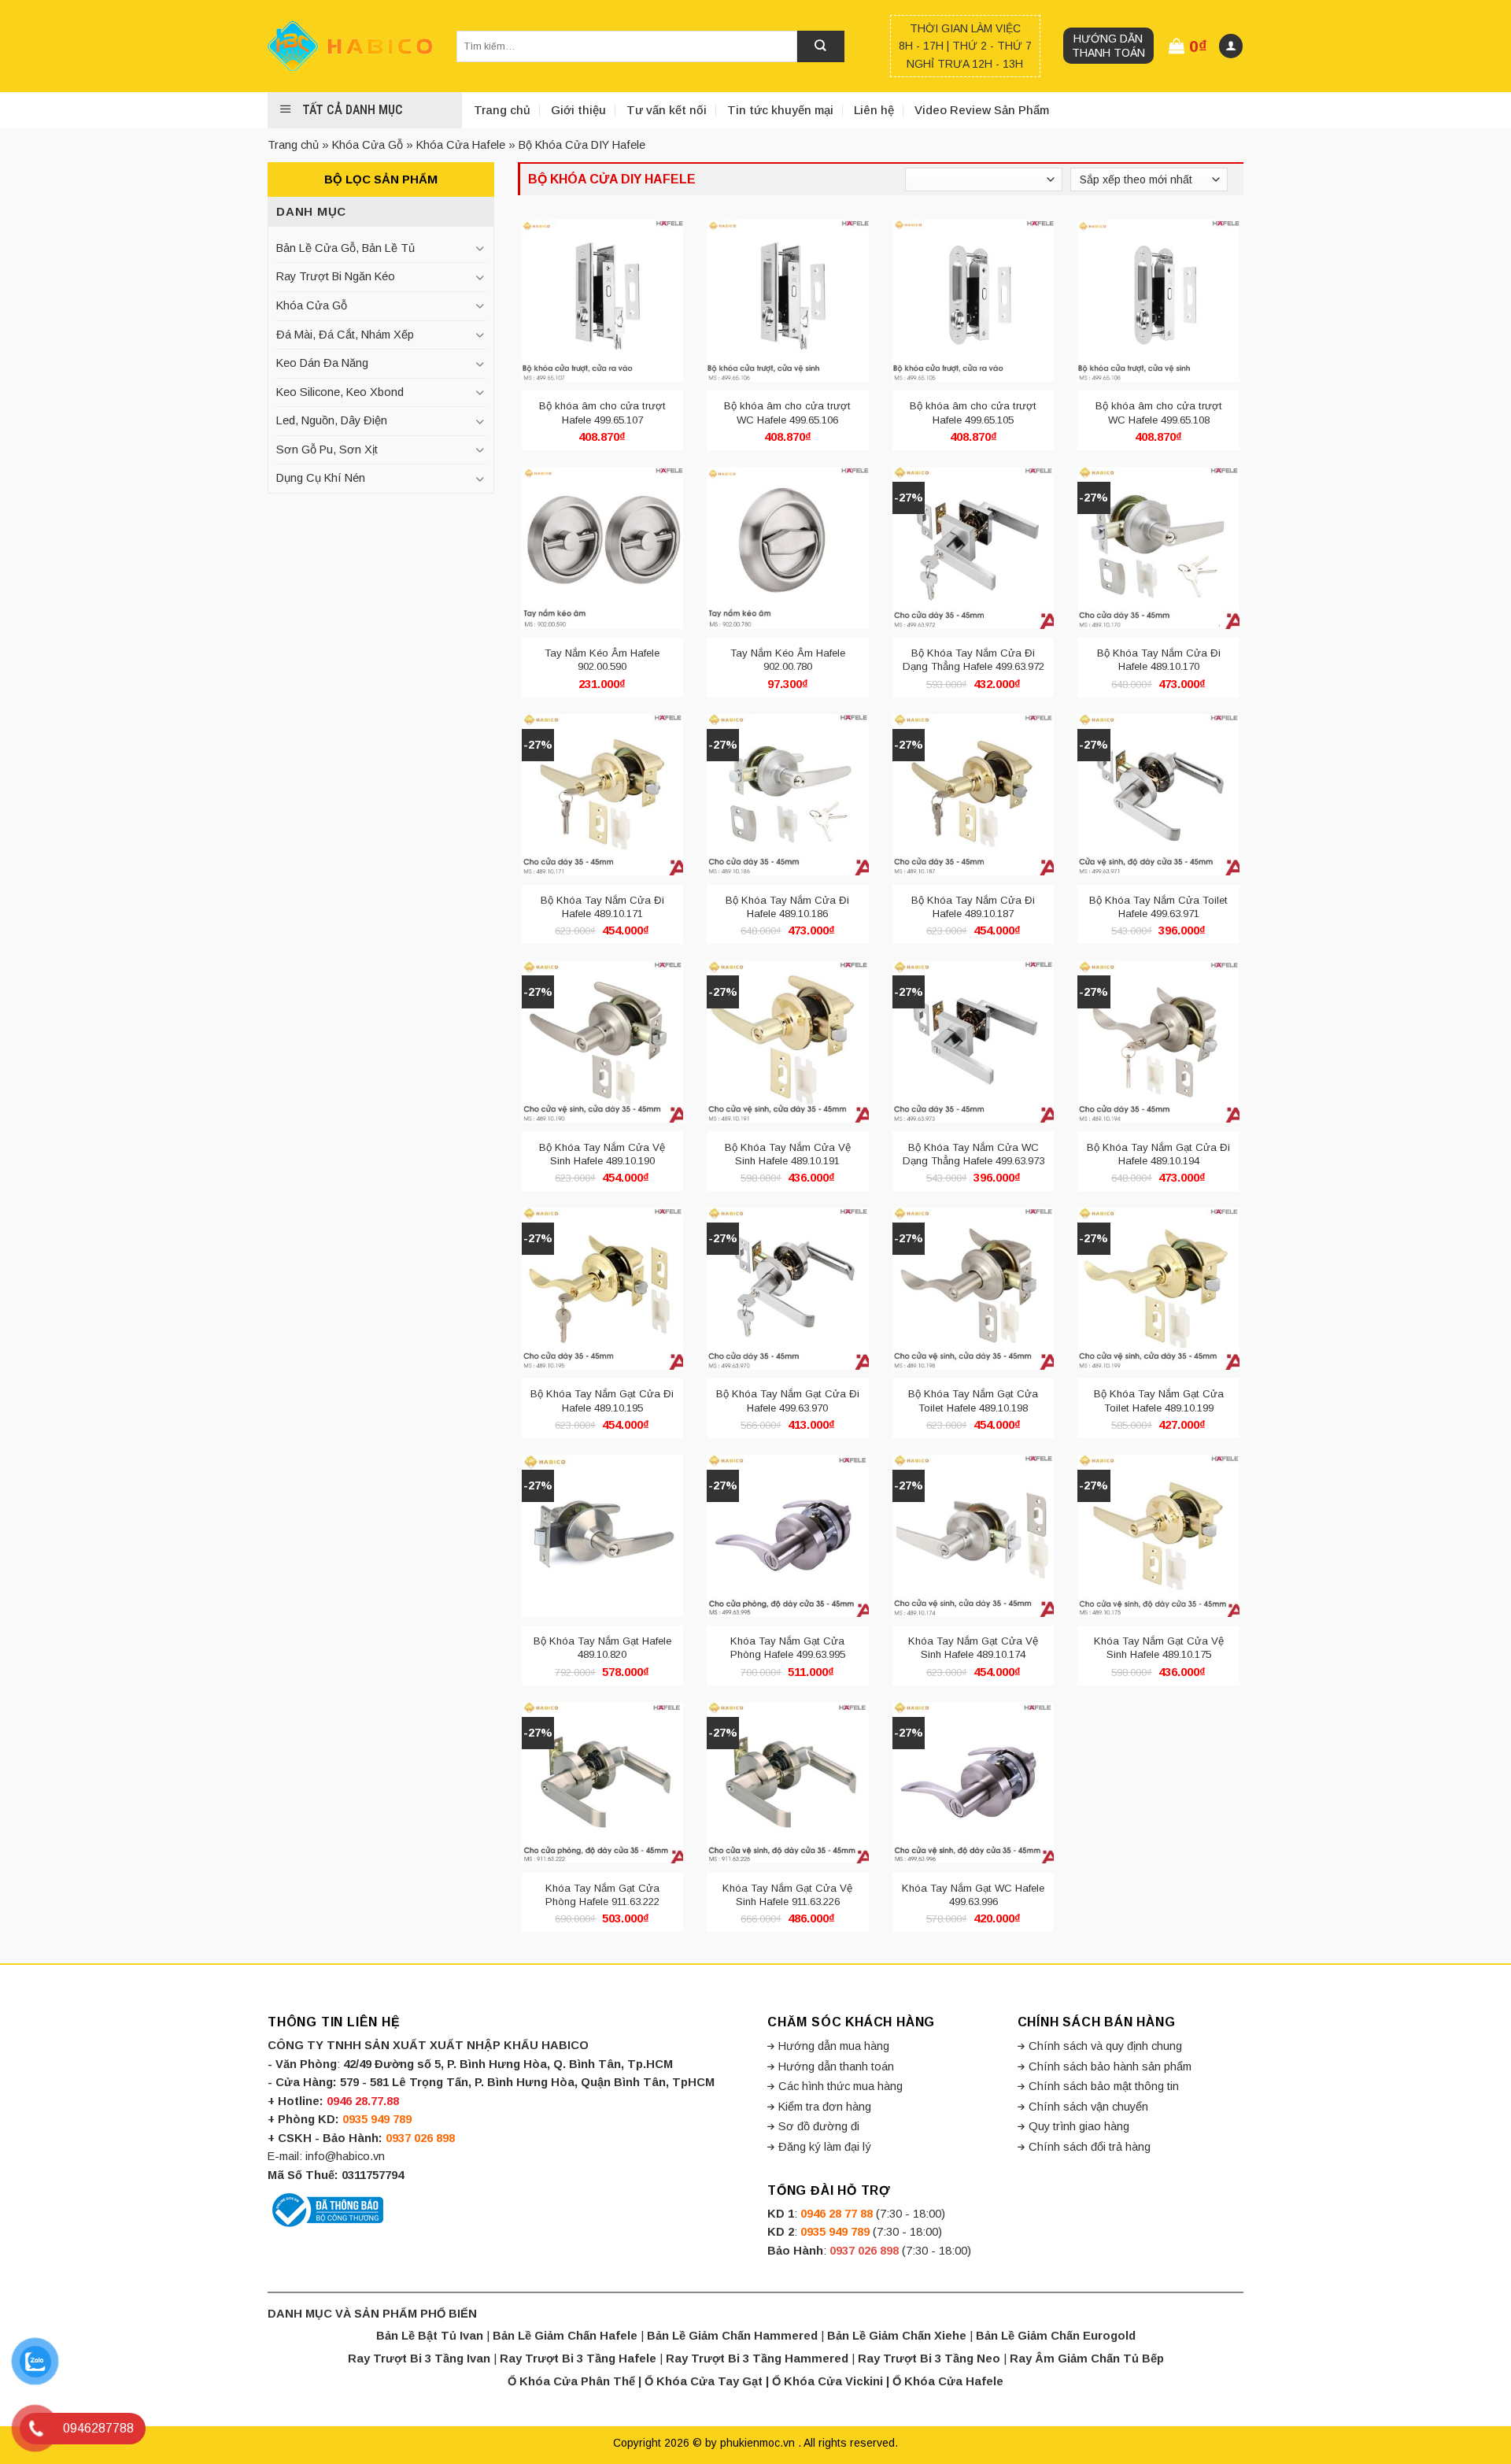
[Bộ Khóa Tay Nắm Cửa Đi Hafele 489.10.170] (1158, 548)
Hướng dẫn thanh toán (1108, 46)
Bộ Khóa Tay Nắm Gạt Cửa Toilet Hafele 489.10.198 (973, 1400)
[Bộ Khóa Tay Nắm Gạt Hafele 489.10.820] (603, 1536)
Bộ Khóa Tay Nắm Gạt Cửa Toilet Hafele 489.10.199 (1159, 1400)
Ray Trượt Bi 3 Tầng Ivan (419, 2359)
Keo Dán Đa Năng (322, 363)
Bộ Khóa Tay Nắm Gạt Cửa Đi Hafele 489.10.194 (1158, 1154)
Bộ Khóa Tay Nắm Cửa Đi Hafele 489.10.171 (602, 907)
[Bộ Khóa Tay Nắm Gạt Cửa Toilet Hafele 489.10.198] (973, 1289)
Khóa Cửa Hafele (461, 145)
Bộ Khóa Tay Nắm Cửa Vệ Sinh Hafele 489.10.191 (788, 1154)
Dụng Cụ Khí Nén (321, 478)
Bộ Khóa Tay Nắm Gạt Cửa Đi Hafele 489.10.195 (602, 1400)
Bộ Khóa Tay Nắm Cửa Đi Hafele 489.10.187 (973, 907)
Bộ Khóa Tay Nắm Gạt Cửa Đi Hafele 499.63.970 (788, 1400)
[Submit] (821, 46)
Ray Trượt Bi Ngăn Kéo (336, 276)
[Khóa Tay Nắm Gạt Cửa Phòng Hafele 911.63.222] (603, 1783)
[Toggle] (479, 248)
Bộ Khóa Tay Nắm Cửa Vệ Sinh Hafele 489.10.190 (602, 1154)
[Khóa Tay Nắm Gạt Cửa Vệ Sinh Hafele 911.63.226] (788, 1783)
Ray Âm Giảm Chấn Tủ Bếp (1087, 2359)
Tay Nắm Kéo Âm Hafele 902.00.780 (788, 660)
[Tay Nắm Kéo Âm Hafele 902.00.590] (603, 548)
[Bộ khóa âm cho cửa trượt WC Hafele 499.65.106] (788, 301)
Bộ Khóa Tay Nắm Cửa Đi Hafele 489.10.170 (1159, 660)
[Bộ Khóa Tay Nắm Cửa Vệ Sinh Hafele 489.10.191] (788, 1041)
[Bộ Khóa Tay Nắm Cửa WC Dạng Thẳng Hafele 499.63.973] (973, 1041)
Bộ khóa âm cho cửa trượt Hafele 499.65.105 (973, 413)
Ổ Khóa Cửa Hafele (948, 2381)
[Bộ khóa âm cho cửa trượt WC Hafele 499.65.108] (1158, 301)
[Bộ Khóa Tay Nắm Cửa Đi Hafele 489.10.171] (603, 795)
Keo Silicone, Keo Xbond (340, 392)
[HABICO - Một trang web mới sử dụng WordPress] (350, 46)
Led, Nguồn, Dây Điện (332, 420)
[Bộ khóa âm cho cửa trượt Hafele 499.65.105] (973, 301)
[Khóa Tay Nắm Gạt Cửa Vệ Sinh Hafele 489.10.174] (973, 1536)
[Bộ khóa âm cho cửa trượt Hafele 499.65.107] (603, 301)
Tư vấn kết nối (667, 110)
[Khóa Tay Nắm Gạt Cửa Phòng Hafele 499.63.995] (788, 1536)
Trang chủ (502, 110)
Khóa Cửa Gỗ (368, 145)
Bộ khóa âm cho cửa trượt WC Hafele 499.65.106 (787, 413)
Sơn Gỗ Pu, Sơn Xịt (327, 450)
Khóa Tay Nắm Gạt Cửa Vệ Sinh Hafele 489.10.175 (1159, 1648)
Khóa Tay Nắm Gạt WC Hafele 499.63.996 (973, 1895)
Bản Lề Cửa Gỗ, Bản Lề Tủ (345, 248)
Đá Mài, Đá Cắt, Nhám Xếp (345, 335)
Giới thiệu (578, 110)
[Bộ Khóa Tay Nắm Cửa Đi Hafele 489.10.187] (973, 795)
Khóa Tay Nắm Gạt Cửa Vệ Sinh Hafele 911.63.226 (787, 1895)
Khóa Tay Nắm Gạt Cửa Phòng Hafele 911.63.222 (602, 1895)
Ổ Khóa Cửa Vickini (828, 2381)
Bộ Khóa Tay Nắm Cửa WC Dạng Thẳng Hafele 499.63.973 (973, 1154)
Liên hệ (874, 110)
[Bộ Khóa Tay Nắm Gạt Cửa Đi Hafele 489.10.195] (603, 1289)
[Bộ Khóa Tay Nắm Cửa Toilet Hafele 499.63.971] (1158, 795)
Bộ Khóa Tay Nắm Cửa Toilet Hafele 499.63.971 (1158, 907)
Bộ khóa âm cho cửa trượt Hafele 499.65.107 (602, 413)
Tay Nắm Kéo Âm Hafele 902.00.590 (602, 660)
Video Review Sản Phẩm (982, 110)
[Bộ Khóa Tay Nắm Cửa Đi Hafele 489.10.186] (788, 795)
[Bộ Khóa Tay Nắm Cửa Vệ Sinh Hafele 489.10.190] (603, 1041)
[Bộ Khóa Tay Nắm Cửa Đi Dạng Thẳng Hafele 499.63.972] (973, 548)
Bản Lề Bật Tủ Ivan (430, 2336)
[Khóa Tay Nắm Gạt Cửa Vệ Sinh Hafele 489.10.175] (1158, 1536)
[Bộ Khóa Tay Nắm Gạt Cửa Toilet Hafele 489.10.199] (1158, 1289)
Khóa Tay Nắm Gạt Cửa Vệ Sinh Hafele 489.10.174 (973, 1648)
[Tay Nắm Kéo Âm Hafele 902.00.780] (788, 548)
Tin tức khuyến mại (780, 110)
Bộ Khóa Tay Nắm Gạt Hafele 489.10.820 (602, 1648)
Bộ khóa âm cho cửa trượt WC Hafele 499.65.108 (1159, 413)
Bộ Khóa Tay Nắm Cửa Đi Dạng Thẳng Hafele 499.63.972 (973, 660)
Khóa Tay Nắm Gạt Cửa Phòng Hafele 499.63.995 (788, 1648)
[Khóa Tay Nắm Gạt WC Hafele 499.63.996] (973, 1783)
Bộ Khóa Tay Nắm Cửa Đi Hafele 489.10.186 (787, 907)
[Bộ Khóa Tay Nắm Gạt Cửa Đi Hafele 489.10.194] (1158, 1041)
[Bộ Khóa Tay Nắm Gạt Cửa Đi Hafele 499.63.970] (788, 1289)
